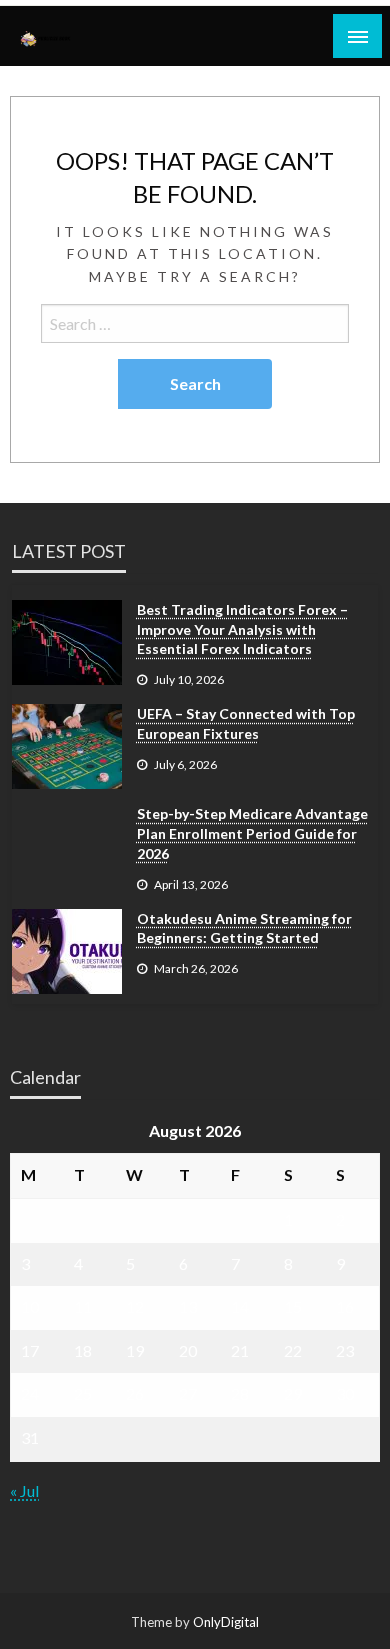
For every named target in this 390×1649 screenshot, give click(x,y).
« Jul (24, 1490)
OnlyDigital (226, 1622)
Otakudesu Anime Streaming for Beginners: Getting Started (244, 928)
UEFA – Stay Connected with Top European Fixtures (246, 723)
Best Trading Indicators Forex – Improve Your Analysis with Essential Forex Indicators (242, 629)
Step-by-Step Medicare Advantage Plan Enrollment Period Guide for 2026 (252, 833)
